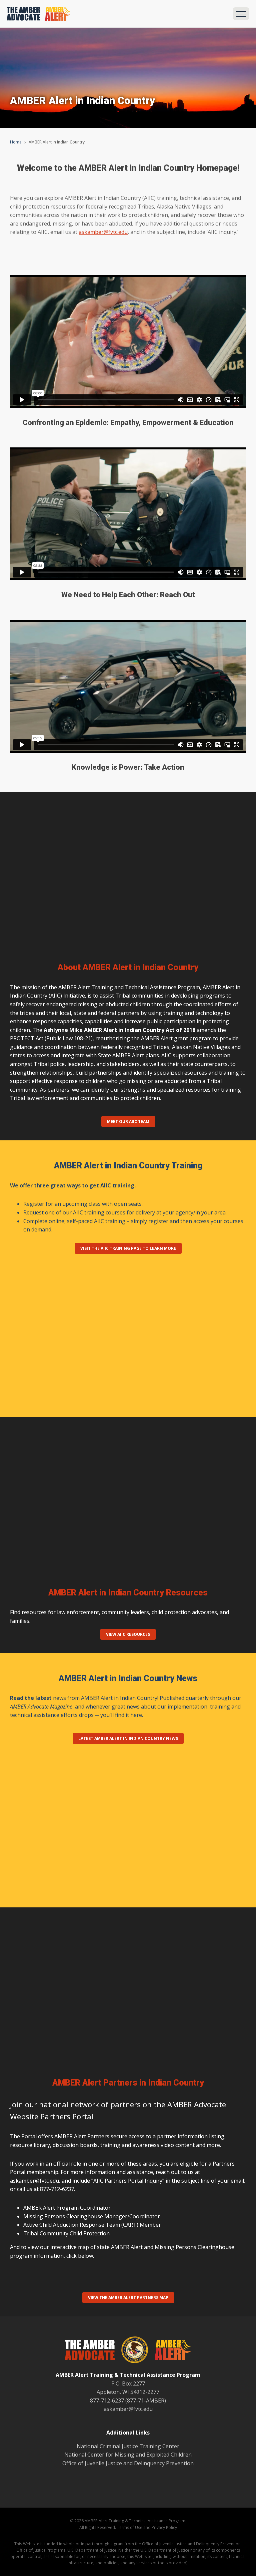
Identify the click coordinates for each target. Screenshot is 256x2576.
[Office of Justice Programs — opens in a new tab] (131, 2351)
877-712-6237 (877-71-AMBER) (128, 2401)
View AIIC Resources (128, 1634)
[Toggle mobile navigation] (241, 14)
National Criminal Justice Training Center (128, 2446)
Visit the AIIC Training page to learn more (128, 1248)
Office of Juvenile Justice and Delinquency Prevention (128, 2463)
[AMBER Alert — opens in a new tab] (170, 2351)
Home (16, 142)
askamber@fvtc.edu (103, 232)
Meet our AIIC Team (128, 1122)
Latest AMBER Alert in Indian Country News (128, 1738)
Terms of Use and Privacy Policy (147, 2527)
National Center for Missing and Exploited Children (128, 2455)
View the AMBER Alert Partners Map (128, 2298)
